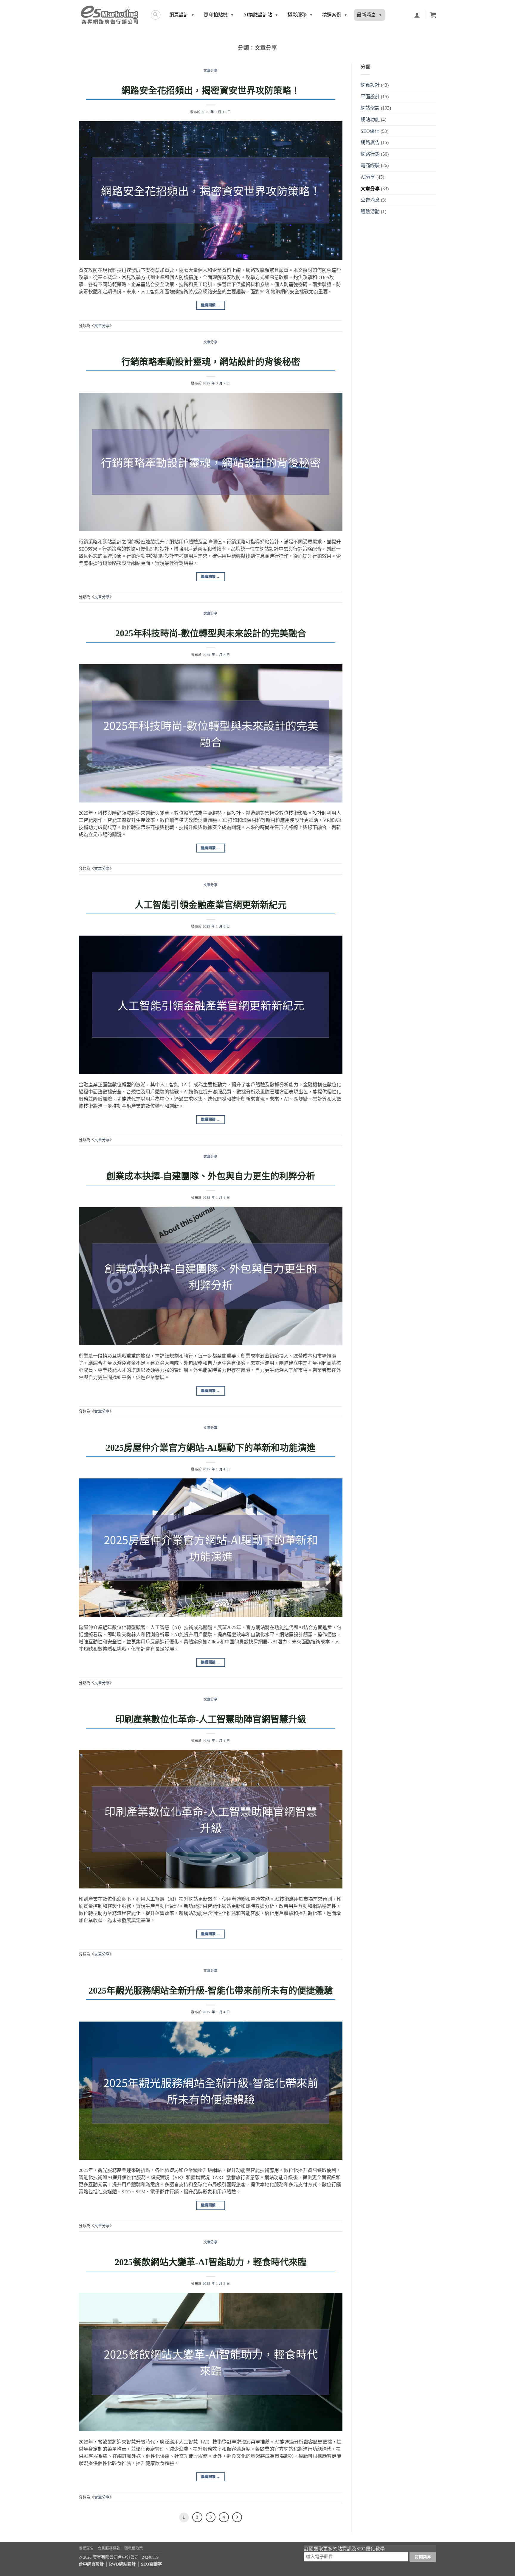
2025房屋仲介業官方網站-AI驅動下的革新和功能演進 (211, 1448)
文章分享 (210, 71)
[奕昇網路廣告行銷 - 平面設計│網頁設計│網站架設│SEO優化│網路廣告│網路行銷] (110, 15)
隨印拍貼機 (216, 15)
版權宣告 (86, 2548)
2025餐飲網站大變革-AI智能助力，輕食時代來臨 (211, 2262)
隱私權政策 (134, 2548)
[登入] (417, 15)
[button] (433, 15)
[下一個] (237, 2517)
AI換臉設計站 (258, 15)
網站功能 (370, 120)
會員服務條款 (109, 2548)
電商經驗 (370, 165)
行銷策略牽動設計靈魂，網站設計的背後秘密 (211, 362)
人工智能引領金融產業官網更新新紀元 (211, 905)
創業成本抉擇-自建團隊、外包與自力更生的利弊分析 (211, 1176)
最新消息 (366, 15)
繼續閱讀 (211, 305)
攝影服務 (297, 15)
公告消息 (370, 200)
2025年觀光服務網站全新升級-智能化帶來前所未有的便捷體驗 (211, 1990)
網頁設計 (179, 15)
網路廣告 (370, 142)
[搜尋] (156, 15)
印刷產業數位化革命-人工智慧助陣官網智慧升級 (211, 1719)
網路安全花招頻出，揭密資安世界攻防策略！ (211, 90)
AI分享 (368, 177)
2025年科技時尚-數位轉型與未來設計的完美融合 (211, 633)
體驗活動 (370, 212)
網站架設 (370, 108)
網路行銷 (370, 154)
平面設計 (370, 97)
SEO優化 (370, 131)
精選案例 (332, 15)
